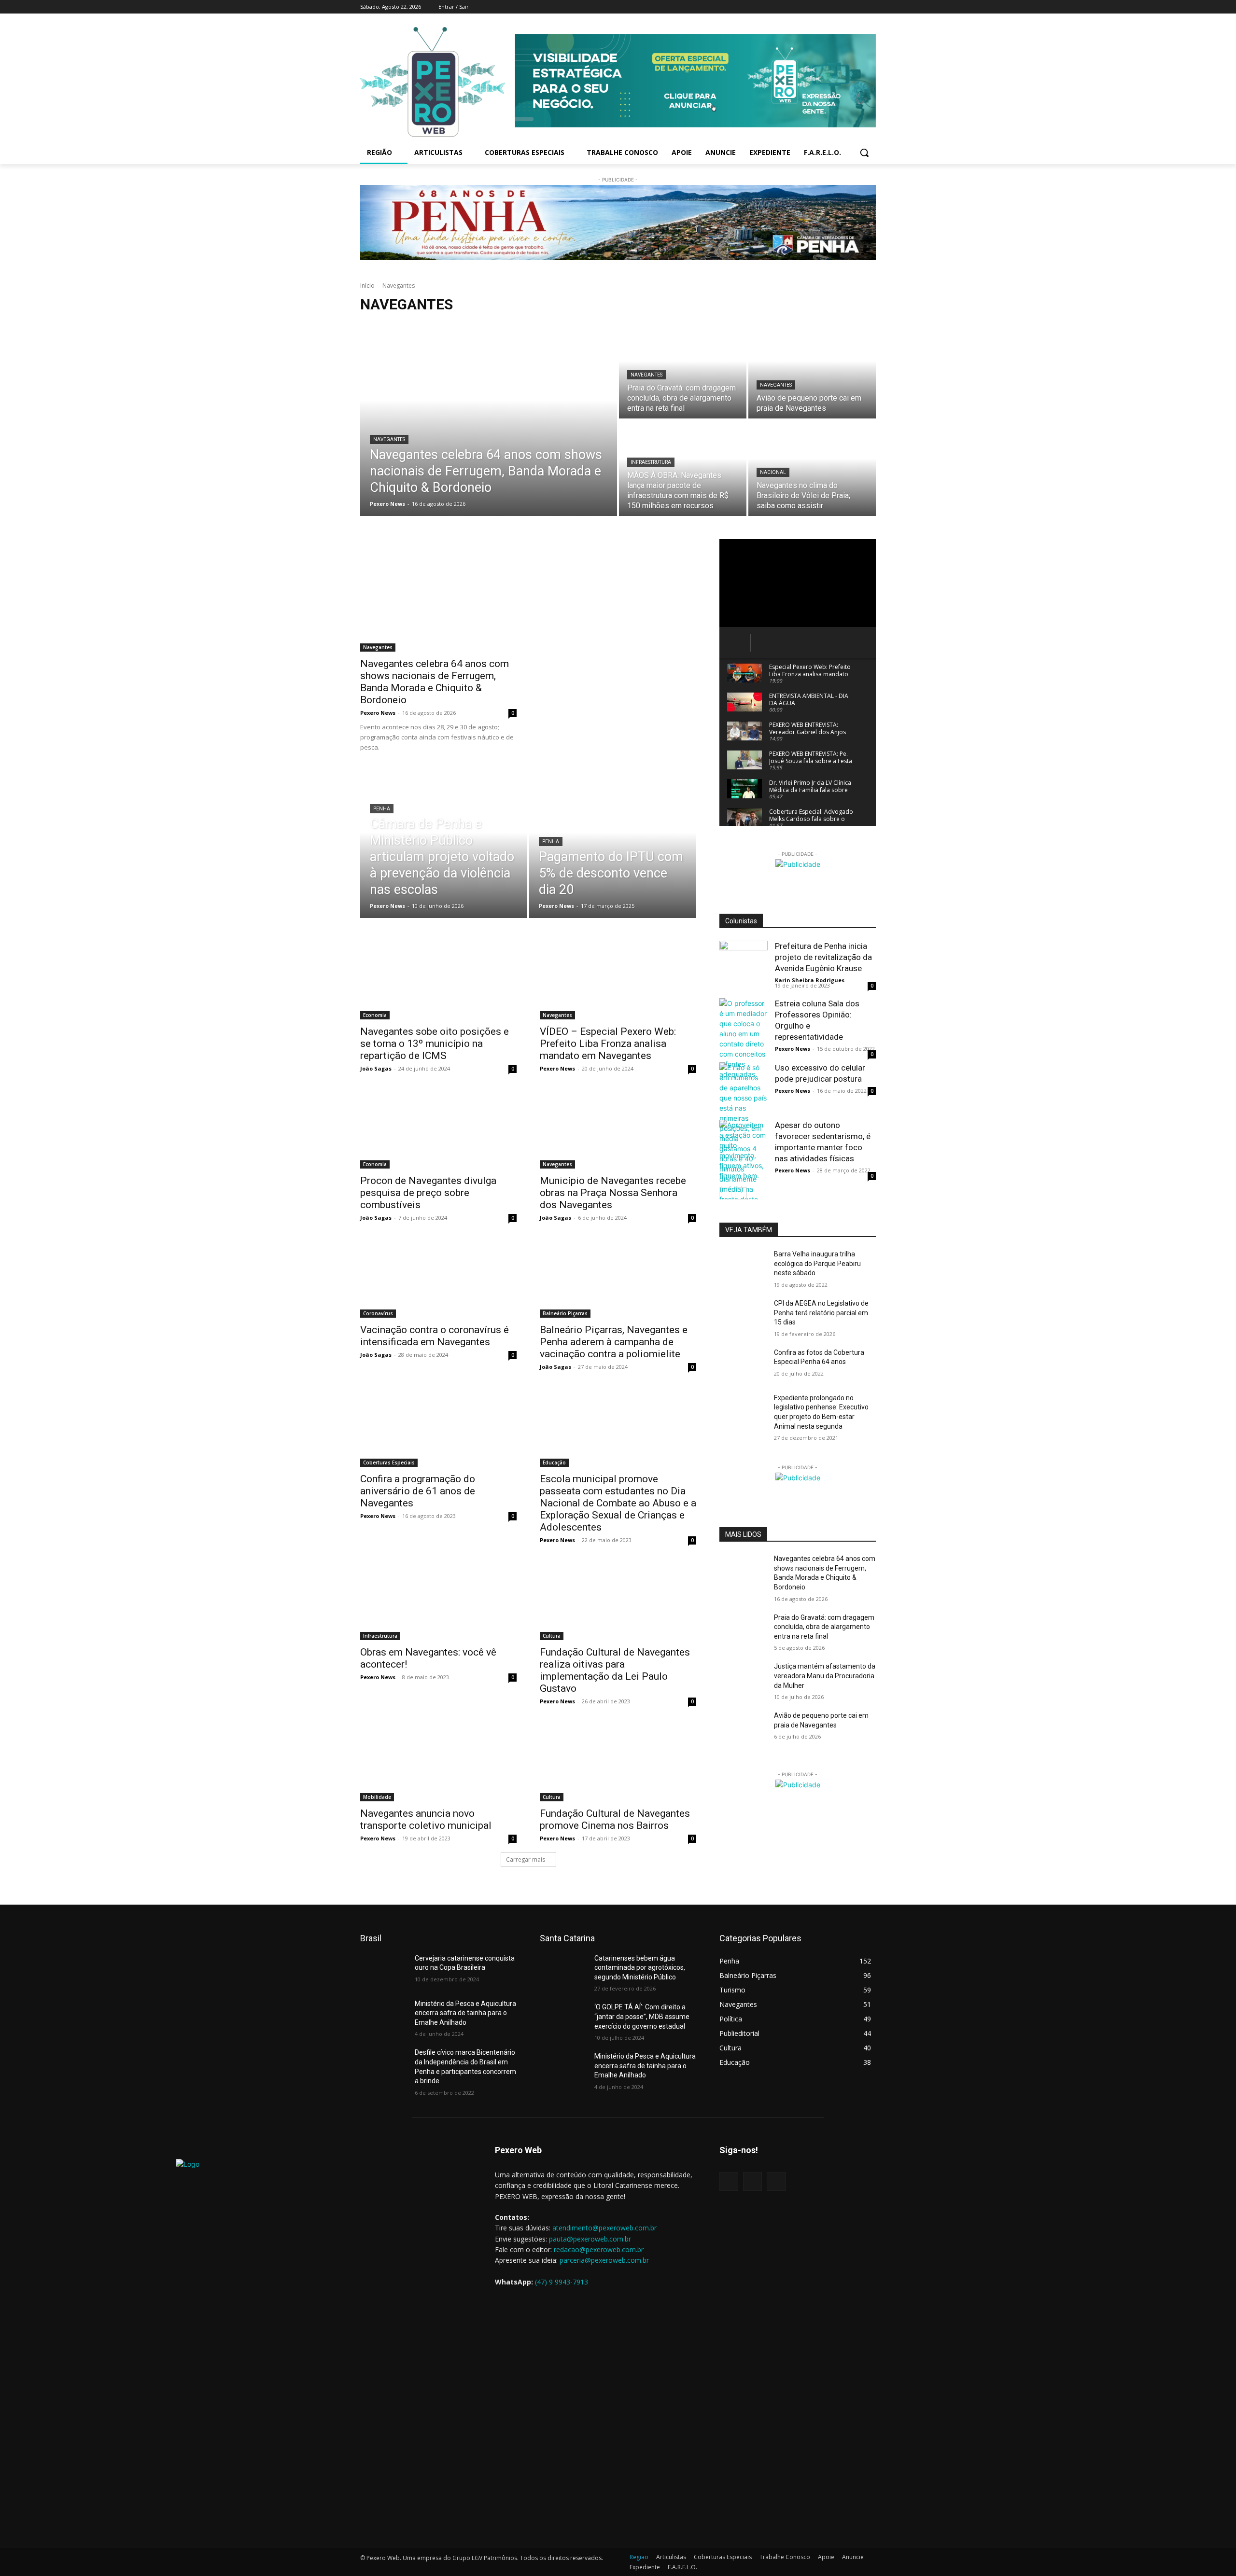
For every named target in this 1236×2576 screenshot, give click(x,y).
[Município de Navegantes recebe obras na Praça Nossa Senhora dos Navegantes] (618, 1129)
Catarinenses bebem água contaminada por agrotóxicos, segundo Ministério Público (640, 1968)
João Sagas (376, 1068)
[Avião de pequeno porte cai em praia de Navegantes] (812, 371)
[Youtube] (870, 7)
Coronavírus (378, 1313)
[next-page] (741, 1193)
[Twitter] (857, 7)
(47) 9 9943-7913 (562, 2282)
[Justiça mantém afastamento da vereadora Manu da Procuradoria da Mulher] (743, 1678)
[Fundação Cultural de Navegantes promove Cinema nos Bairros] (618, 1762)
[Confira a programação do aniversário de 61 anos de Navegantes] (438, 1428)
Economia (375, 1015)
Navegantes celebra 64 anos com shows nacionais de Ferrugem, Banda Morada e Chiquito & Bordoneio (435, 682)
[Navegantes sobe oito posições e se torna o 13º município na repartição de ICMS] (438, 980)
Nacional (773, 472)
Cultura (552, 1636)
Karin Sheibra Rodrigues (810, 980)
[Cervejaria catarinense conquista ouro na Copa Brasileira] (384, 1970)
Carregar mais (526, 1859)
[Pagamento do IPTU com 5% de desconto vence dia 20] (613, 847)
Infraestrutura (651, 462)
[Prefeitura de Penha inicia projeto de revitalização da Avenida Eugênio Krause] (744, 965)
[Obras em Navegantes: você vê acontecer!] (438, 1601)
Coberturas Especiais (389, 1462)
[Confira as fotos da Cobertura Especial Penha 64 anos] (743, 1365)
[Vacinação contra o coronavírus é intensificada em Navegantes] (438, 1279)
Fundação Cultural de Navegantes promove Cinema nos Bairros (615, 1819)
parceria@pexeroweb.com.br (604, 2260)
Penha (382, 809)
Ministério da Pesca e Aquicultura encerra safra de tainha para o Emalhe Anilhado (465, 2013)
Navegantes (389, 439)
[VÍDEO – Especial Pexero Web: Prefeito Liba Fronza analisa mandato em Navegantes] (618, 980)
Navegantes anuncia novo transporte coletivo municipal (426, 1819)
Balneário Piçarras (565, 1313)
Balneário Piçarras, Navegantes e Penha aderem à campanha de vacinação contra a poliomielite (614, 1342)
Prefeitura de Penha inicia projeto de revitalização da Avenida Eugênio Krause (823, 957)
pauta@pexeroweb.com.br (590, 2239)
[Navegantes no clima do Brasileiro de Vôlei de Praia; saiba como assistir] (812, 468)
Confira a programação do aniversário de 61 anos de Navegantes (418, 1491)
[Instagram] (844, 7)
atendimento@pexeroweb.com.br (604, 2228)
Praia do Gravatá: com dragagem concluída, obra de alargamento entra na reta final (824, 1627)
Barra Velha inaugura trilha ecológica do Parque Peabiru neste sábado (817, 1263)
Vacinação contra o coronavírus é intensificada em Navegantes (435, 1336)
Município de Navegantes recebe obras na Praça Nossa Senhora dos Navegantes (613, 1193)
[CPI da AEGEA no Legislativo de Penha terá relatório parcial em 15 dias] (743, 1315)
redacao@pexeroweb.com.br (599, 2249)
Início (367, 285)
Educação (554, 1462)
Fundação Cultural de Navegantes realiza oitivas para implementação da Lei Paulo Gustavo (615, 1670)
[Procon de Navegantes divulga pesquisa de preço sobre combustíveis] (438, 1129)
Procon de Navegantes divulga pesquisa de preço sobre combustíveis (428, 1193)
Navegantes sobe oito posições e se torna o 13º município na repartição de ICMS (435, 1044)
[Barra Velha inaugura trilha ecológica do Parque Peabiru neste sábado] (743, 1266)
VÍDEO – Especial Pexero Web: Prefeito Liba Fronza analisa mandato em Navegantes (608, 1044)
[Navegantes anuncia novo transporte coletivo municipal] (438, 1762)
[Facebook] (830, 7)
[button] (864, 153)
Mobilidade (377, 1797)
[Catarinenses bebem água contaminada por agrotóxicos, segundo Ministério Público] (563, 1970)
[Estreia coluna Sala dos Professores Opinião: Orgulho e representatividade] (744, 1039)
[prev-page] (725, 1193)
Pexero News (378, 713)
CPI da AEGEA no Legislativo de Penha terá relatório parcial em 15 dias (821, 1313)
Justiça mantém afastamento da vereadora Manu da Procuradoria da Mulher (825, 1676)
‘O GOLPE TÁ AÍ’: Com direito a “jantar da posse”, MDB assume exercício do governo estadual (642, 2016)
